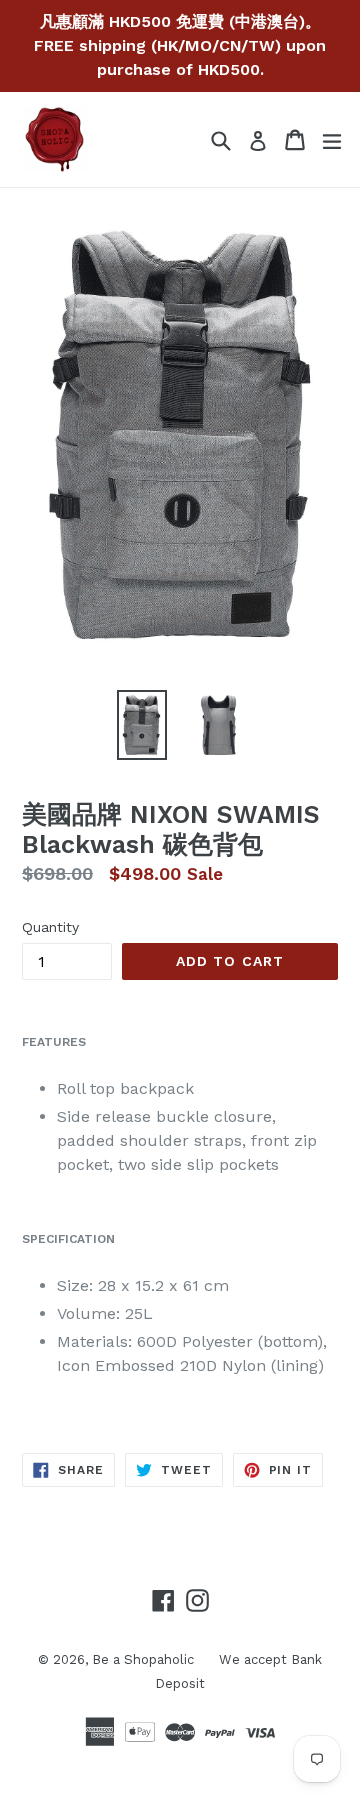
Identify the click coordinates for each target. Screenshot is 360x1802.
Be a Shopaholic (143, 1659)
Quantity (50, 927)
